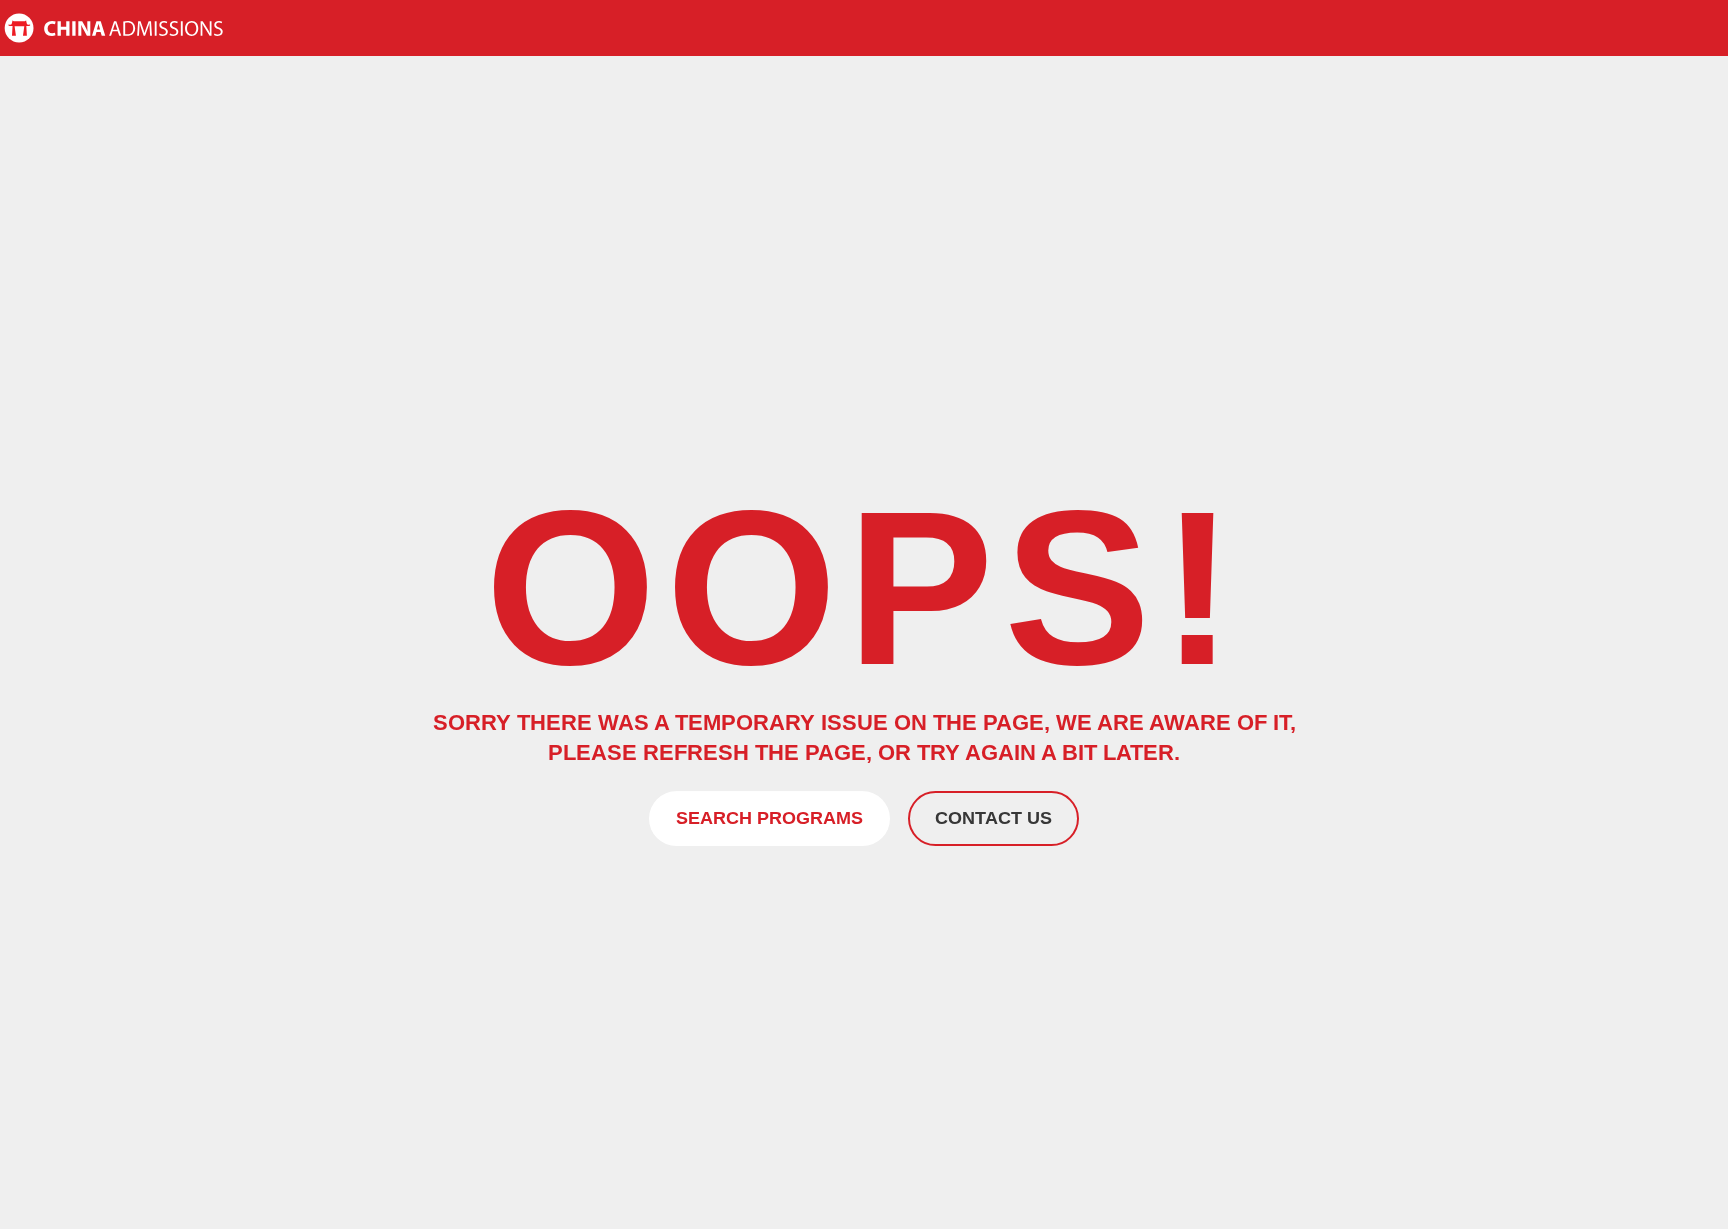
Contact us (993, 818)
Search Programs (769, 818)
